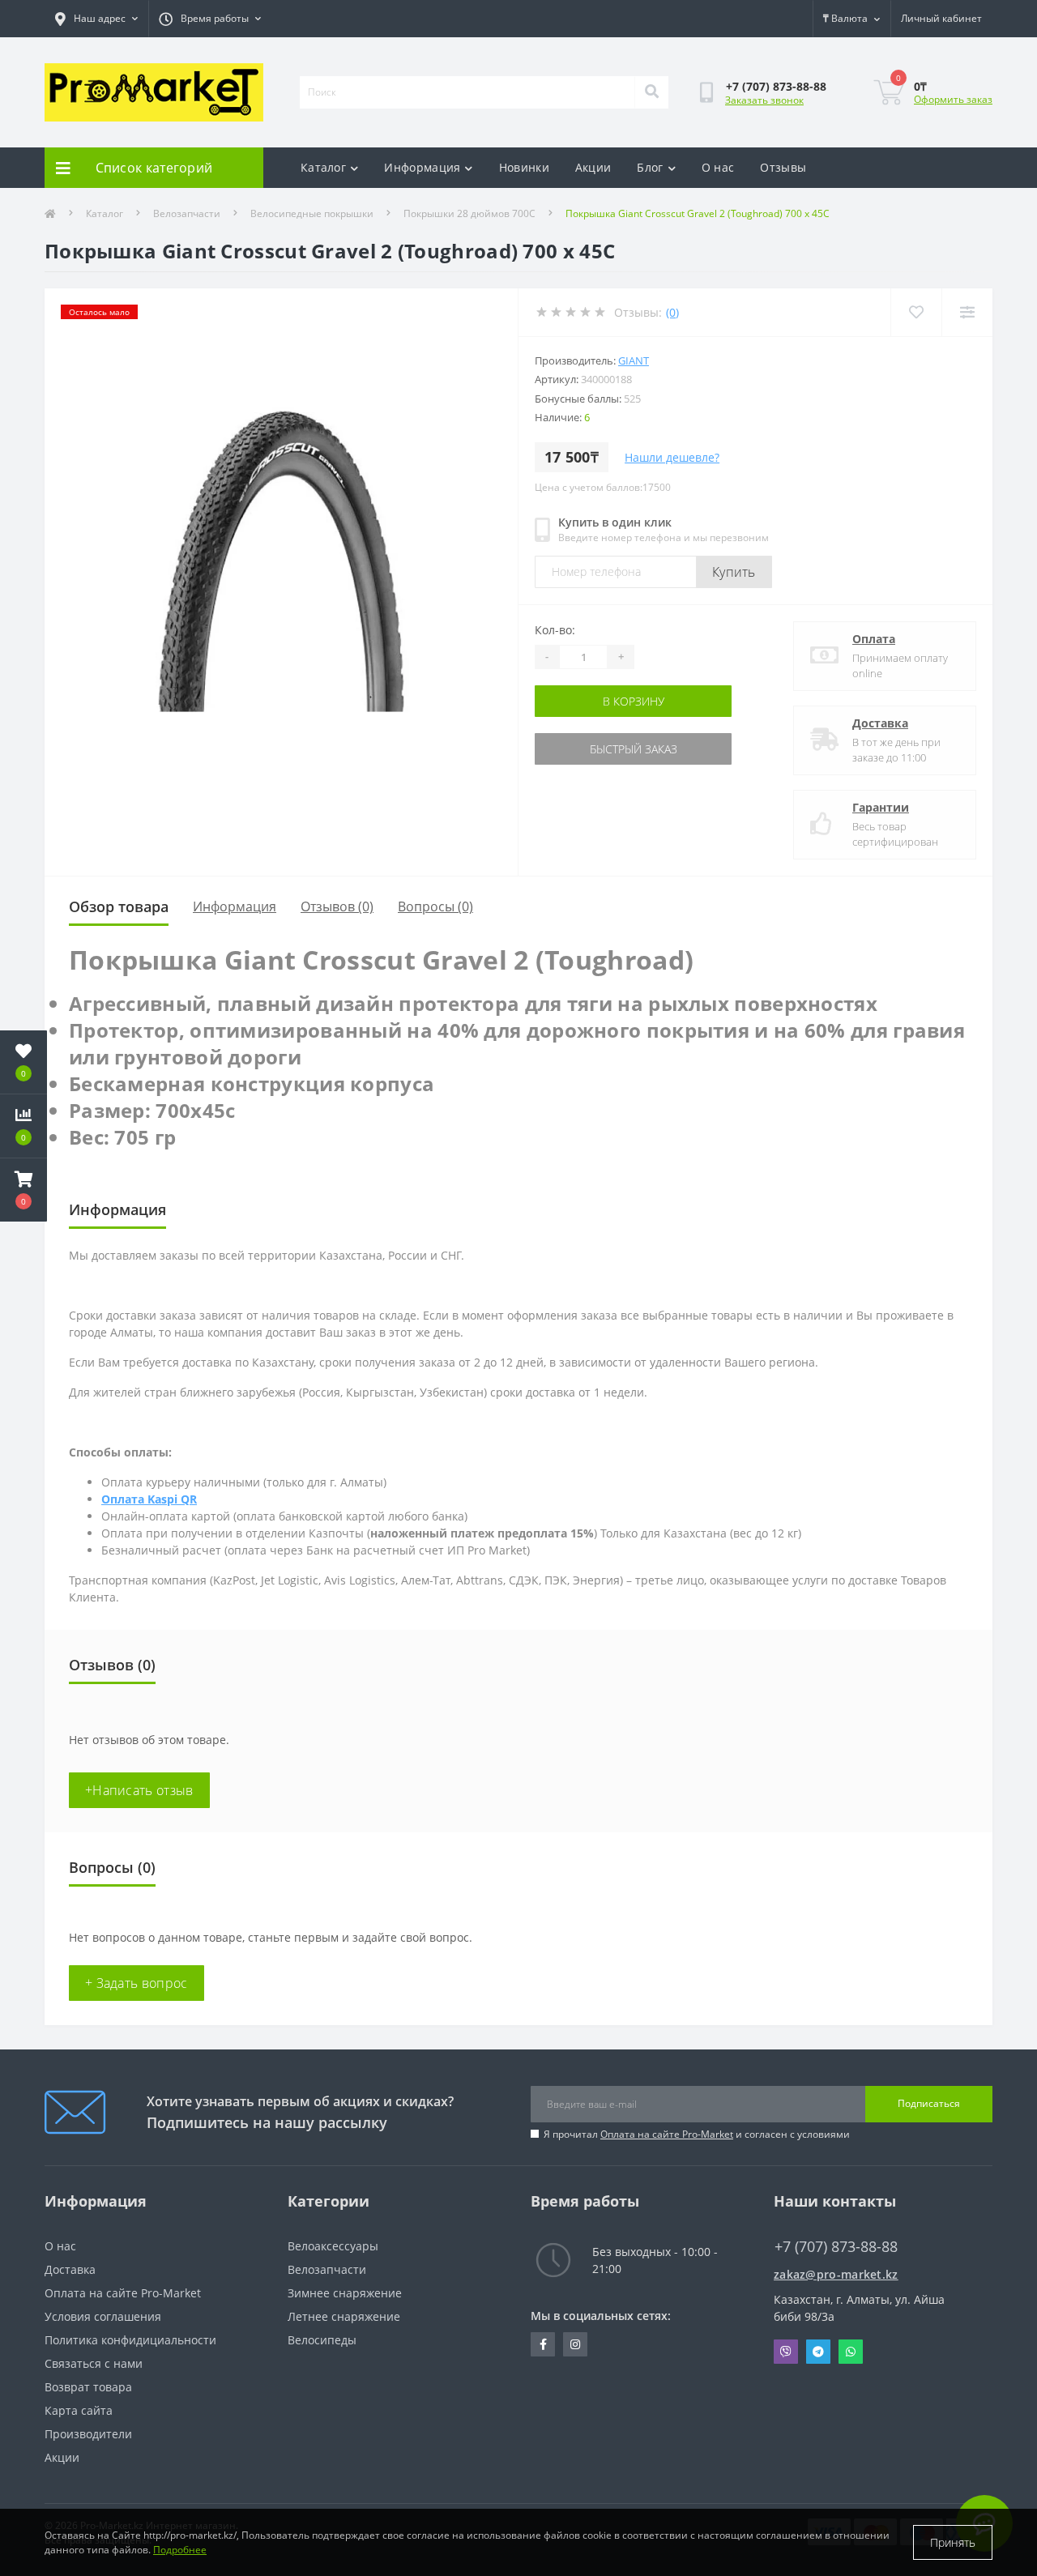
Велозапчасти (187, 213)
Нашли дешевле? (672, 457)
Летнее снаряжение (344, 2316)
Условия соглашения (103, 2316)
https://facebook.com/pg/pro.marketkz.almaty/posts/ (543, 2344)
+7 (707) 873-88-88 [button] (836, 2247)
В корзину (634, 701)
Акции (593, 167)
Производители (88, 2434)
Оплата (874, 639)
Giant (634, 360)
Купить (734, 572)
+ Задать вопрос (137, 1983)
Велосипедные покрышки (312, 213)
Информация (422, 167)
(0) (672, 312)
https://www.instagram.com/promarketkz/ (575, 2344)
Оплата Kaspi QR (149, 1499)
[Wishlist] (916, 312)
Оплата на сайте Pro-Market (667, 2134)
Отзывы (783, 167)
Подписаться (929, 2103)
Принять (953, 2542)
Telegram (818, 2352)
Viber (786, 2352)
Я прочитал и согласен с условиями (697, 2134)
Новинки (524, 167)
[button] (23, 1190)
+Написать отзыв (139, 1790)
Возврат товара (88, 2387)
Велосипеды (322, 2340)
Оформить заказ (953, 99)
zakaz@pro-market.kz (836, 2274)
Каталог (323, 167)
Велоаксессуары (333, 2246)
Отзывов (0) (337, 906)
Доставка (880, 723)
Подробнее (180, 2550)
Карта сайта (79, 2410)
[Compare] (967, 312)
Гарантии (881, 807)
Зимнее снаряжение (345, 2293)
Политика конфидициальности (130, 2340)
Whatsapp (851, 2352)
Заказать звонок (764, 100)
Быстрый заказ (634, 749)
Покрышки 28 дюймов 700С (469, 213)
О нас (718, 167)
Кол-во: (555, 630)
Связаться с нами (94, 2363)
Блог (650, 167)
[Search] (651, 92)
